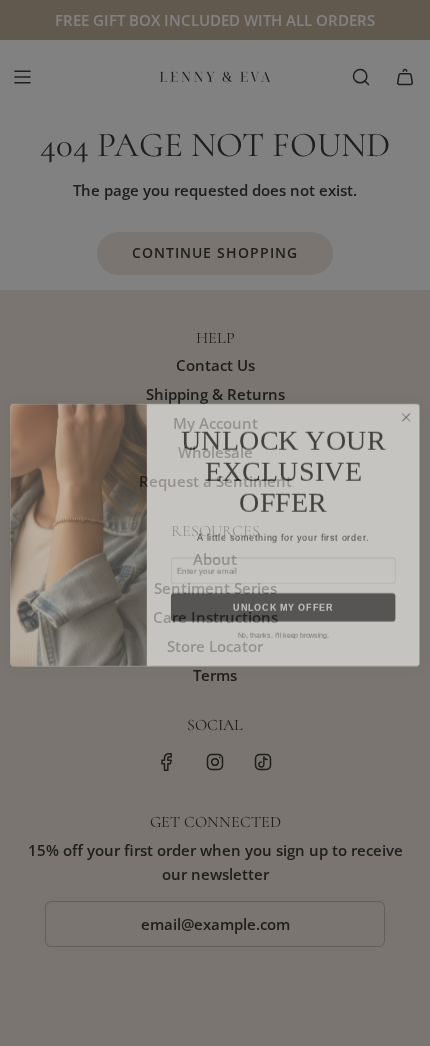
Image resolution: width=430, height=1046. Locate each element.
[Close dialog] (406, 405)
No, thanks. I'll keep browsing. (283, 624)
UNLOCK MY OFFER (283, 595)
